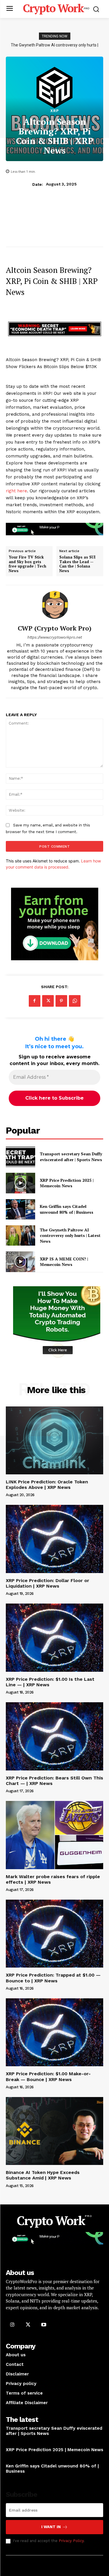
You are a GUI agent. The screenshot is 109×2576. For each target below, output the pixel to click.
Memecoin (15, 2457)
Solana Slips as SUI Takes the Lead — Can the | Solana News (77, 564)
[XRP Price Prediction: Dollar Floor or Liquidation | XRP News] (54, 1539)
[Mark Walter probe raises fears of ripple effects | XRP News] (54, 1835)
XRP (55, 111)
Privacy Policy (71, 2541)
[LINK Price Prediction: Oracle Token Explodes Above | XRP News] (54, 1441)
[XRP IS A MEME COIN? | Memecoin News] (20, 1262)
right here (16, 491)
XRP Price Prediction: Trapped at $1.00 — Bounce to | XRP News (53, 1978)
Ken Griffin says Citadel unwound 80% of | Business (67, 1209)
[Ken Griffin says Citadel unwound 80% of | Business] (20, 1209)
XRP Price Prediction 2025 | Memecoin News (67, 1183)
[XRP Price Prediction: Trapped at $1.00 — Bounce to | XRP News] (54, 1934)
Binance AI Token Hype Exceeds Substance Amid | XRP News (43, 2175)
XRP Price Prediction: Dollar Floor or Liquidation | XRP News (48, 1583)
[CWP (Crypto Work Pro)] (55, 605)
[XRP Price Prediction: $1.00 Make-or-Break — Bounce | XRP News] (54, 2032)
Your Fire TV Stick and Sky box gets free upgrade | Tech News (27, 564)
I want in (51, 2527)
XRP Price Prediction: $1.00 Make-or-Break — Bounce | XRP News (48, 2076)
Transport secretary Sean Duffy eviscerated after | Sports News (71, 1157)
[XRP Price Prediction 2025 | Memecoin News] (20, 1183)
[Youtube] (44, 2324)
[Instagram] (12, 2324)
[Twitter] (48, 1001)
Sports (13, 2441)
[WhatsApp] (75, 1001)
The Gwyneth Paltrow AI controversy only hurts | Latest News (70, 1235)
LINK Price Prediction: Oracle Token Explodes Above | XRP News (47, 1485)
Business (14, 2478)
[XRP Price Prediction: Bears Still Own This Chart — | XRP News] (54, 1736)
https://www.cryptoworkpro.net (55, 637)
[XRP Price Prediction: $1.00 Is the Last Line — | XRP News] (54, 1638)
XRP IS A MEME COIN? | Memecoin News (55, 45)
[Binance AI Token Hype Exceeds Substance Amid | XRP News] (54, 2131)
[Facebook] (35, 1001)
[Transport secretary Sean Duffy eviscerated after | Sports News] (20, 1157)
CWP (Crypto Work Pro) (55, 628)
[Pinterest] (61, 1001)
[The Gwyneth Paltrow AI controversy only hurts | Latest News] (20, 1235)
